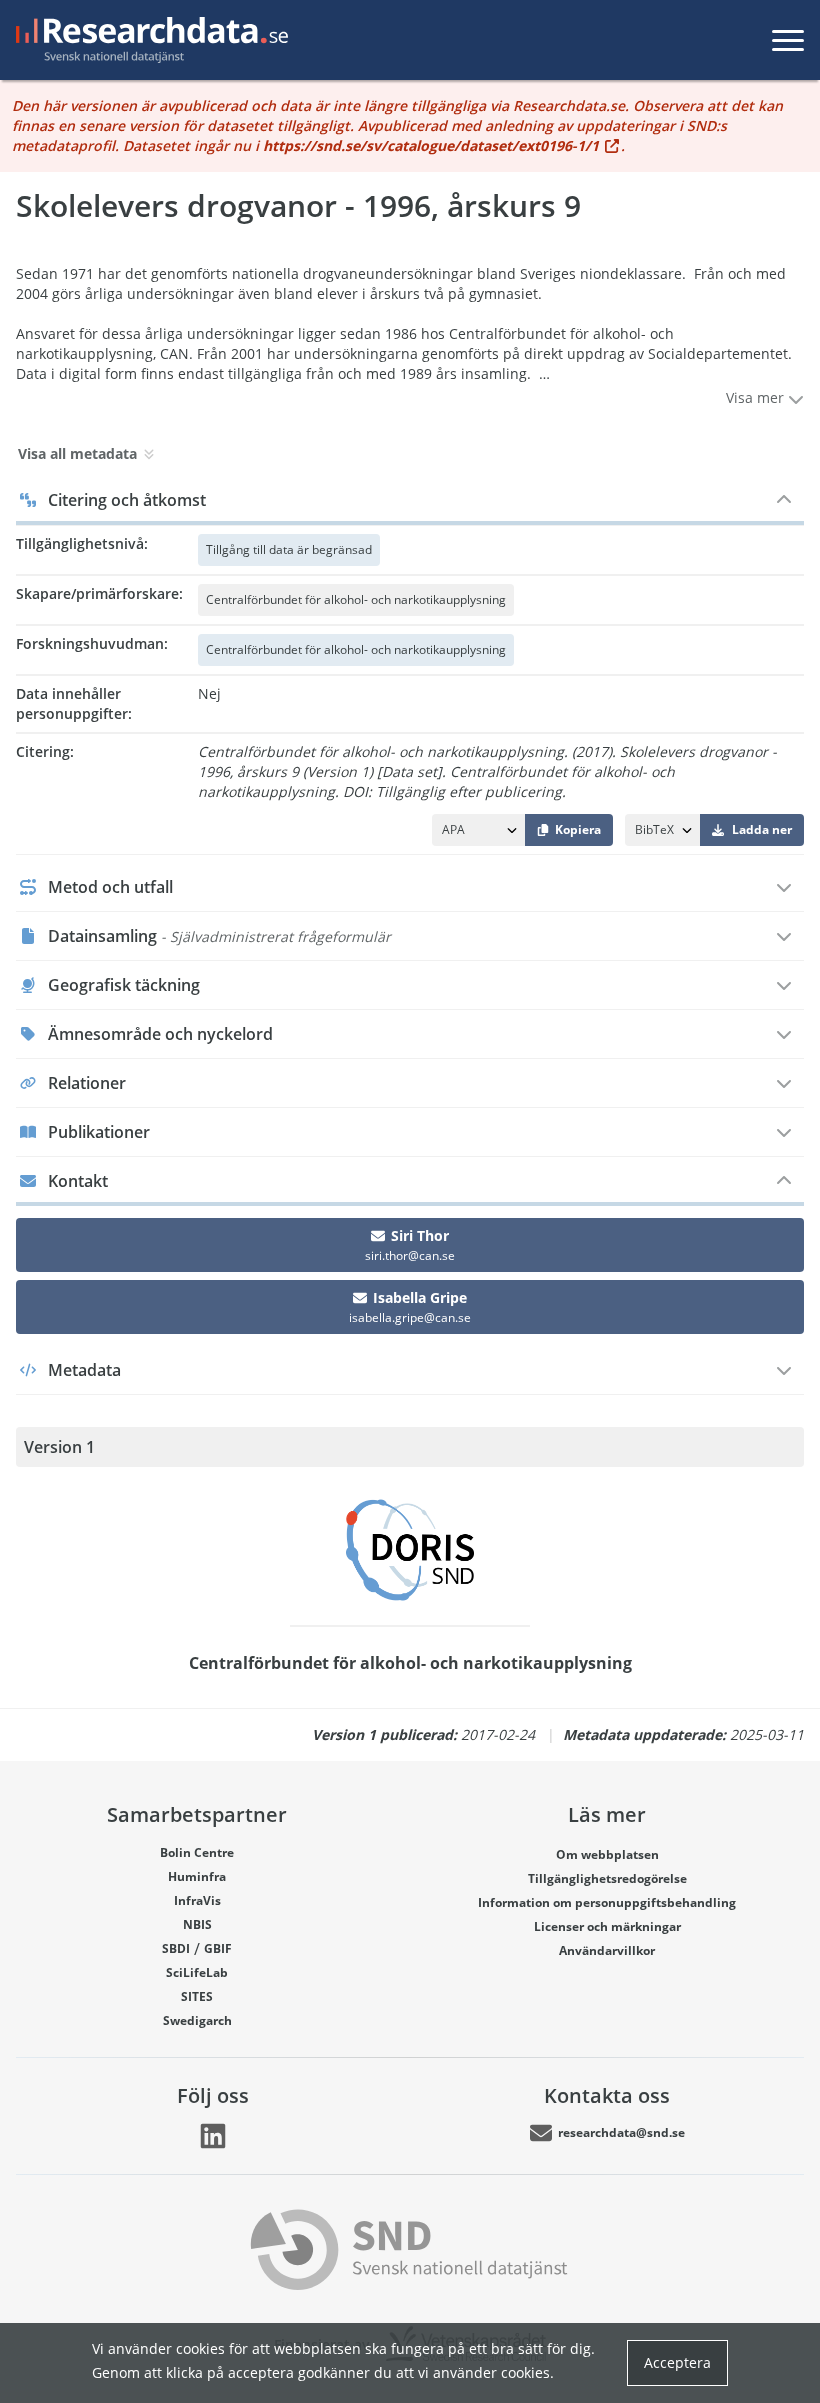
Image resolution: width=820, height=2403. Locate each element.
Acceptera (677, 2362)
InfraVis (197, 1900)
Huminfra (197, 1876)
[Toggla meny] (788, 40)
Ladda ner (762, 829)
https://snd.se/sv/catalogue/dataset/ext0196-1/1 (431, 145)
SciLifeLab (197, 1972)
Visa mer (757, 397)
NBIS (197, 1924)
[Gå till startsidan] (148, 40)
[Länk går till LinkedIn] (213, 2136)
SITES (197, 1996)
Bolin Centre (197, 1852)
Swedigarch (197, 2020)
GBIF (218, 1948)
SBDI (176, 1948)
